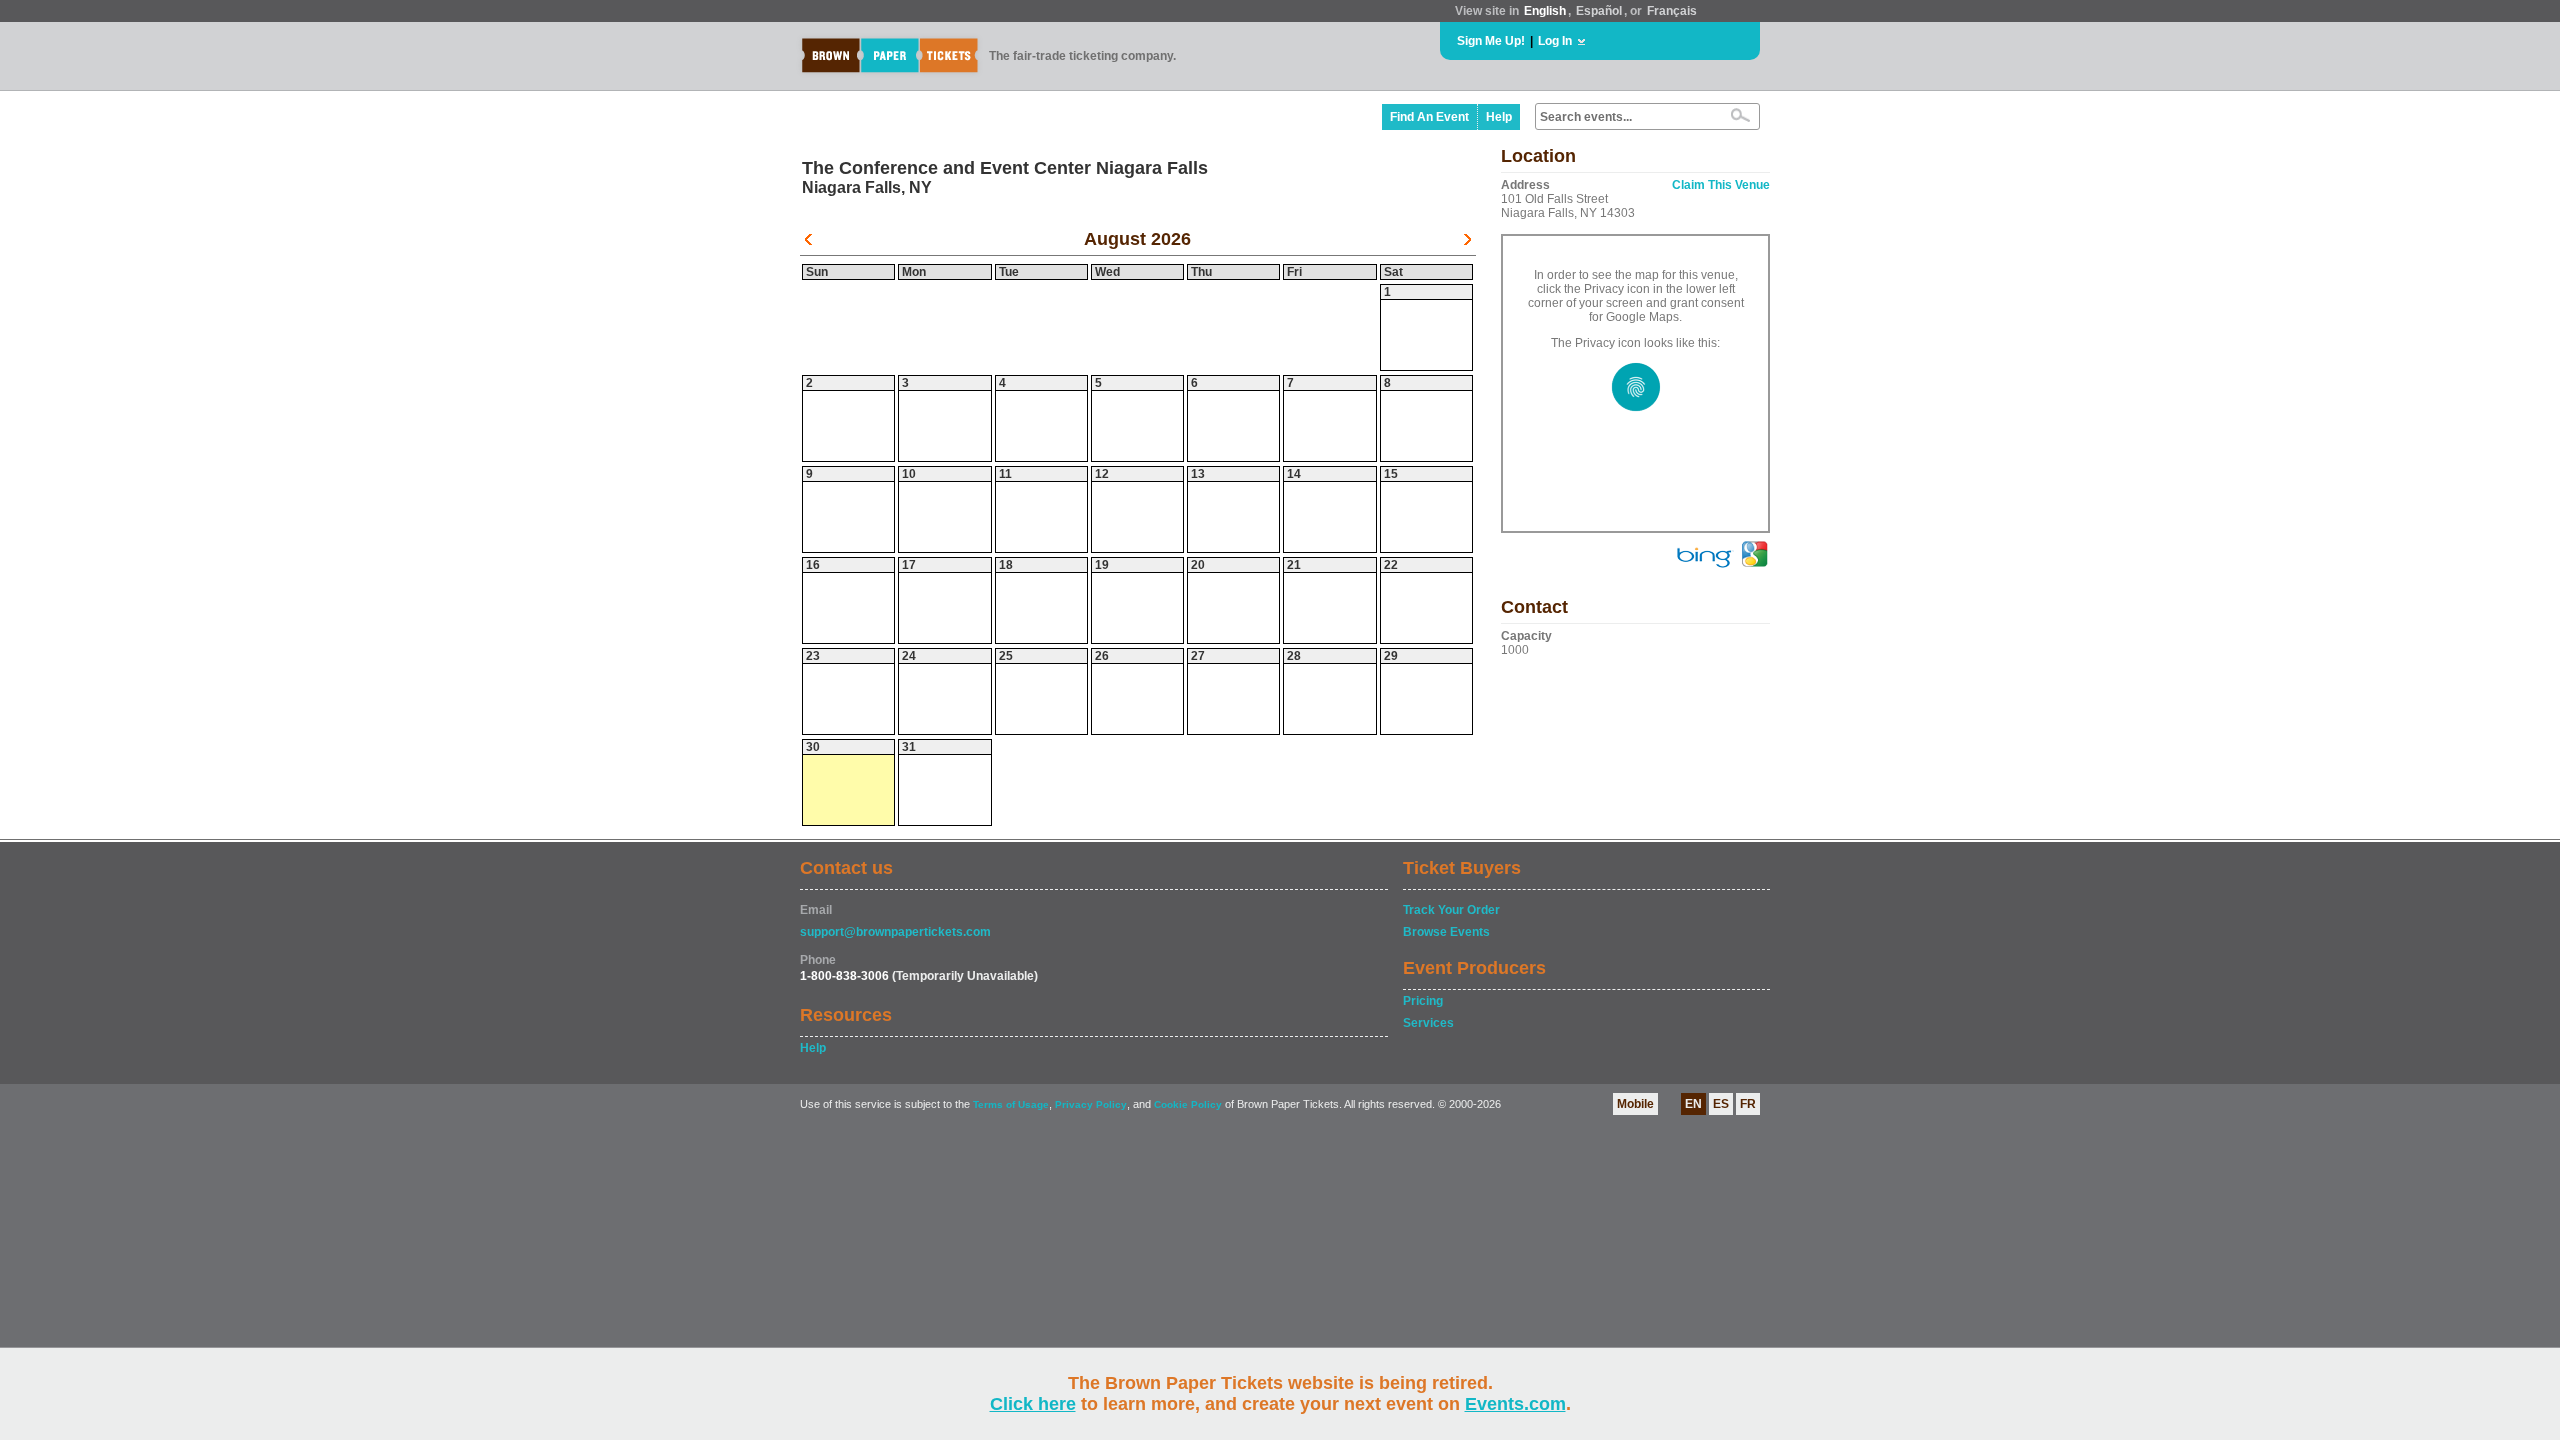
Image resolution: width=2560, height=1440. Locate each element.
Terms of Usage (1011, 1104)
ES (1721, 1104)
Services (1428, 1023)
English (1545, 11)
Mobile (1635, 1104)
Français (1672, 11)
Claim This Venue (1721, 185)
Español (1599, 11)
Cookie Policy (1188, 1104)
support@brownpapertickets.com (895, 932)
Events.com (1515, 1404)
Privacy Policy (1091, 1104)
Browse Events (1446, 932)
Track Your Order (1451, 910)
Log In (1555, 41)
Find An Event (1429, 117)
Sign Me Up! (1491, 41)
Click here (1033, 1404)
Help (1499, 117)
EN (1693, 1104)
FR (1748, 1104)
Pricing (1423, 1001)
